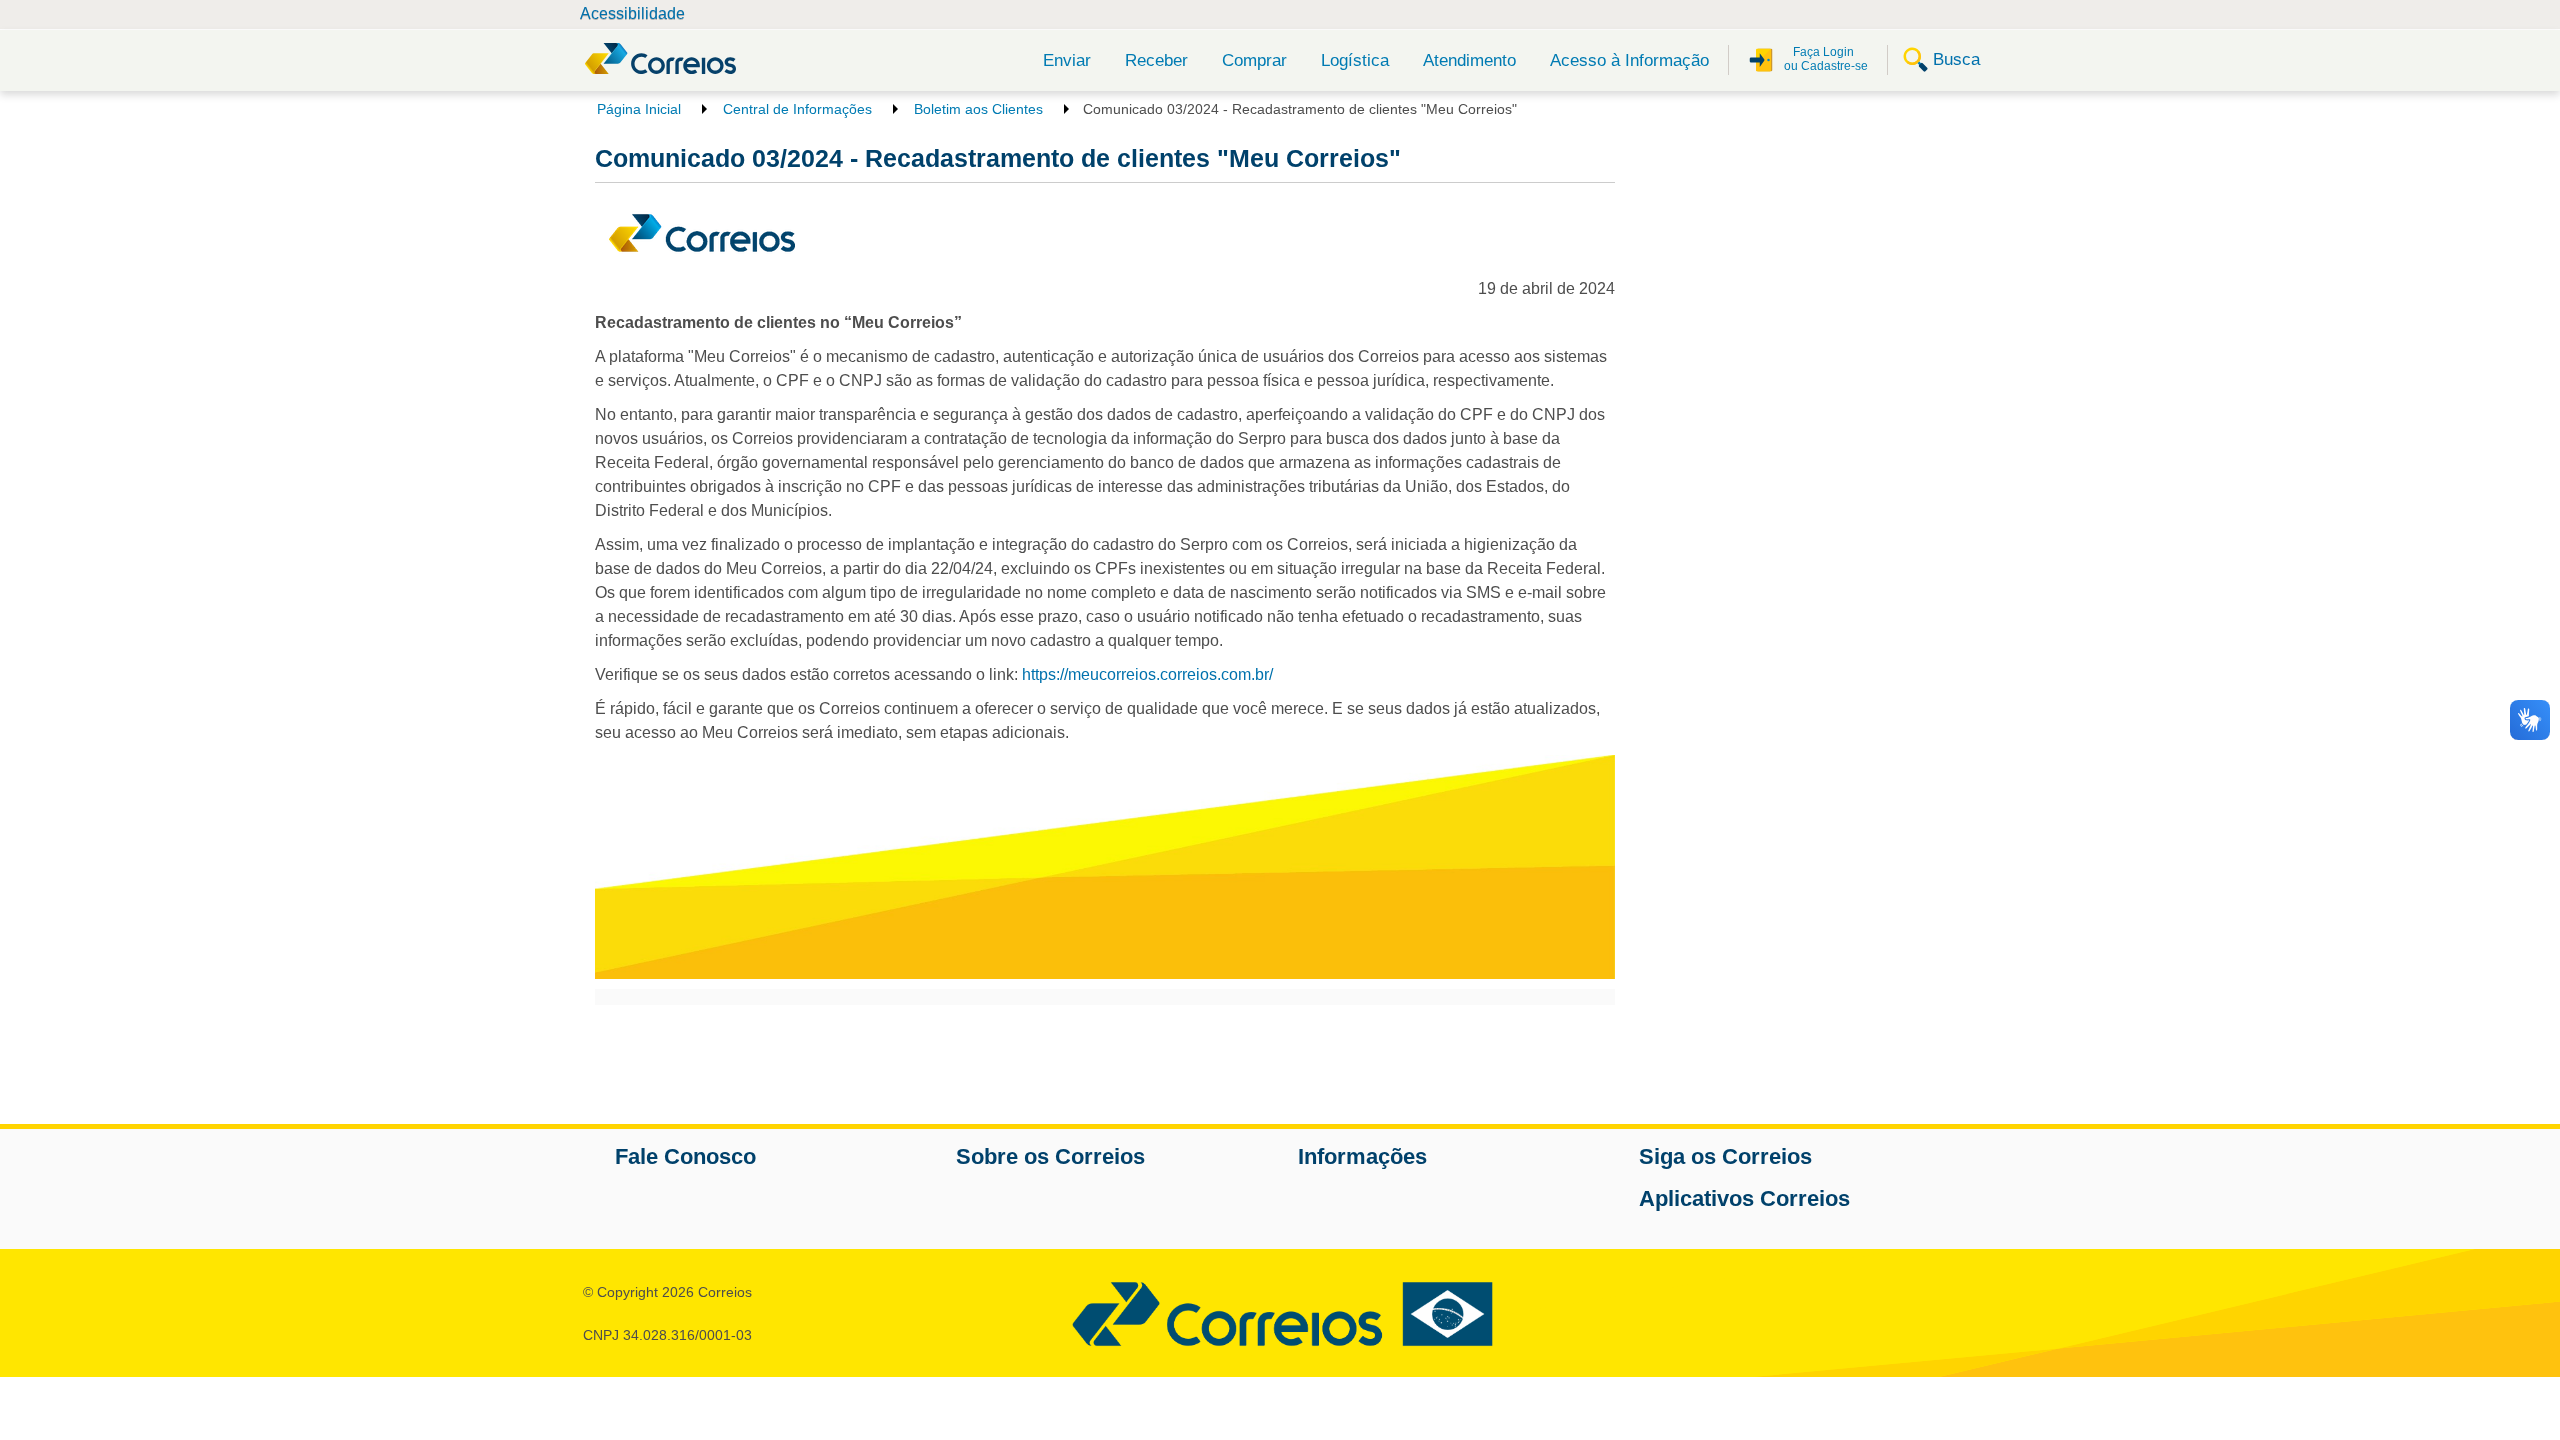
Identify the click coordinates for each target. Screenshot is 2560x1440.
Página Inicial (639, 109)
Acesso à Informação (1629, 60)
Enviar (1067, 60)
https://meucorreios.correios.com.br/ (1147, 674)
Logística (1355, 60)
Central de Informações (797, 109)
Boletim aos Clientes (978, 109)
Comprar (1254, 60)
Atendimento (1469, 60)
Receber (1156, 60)
